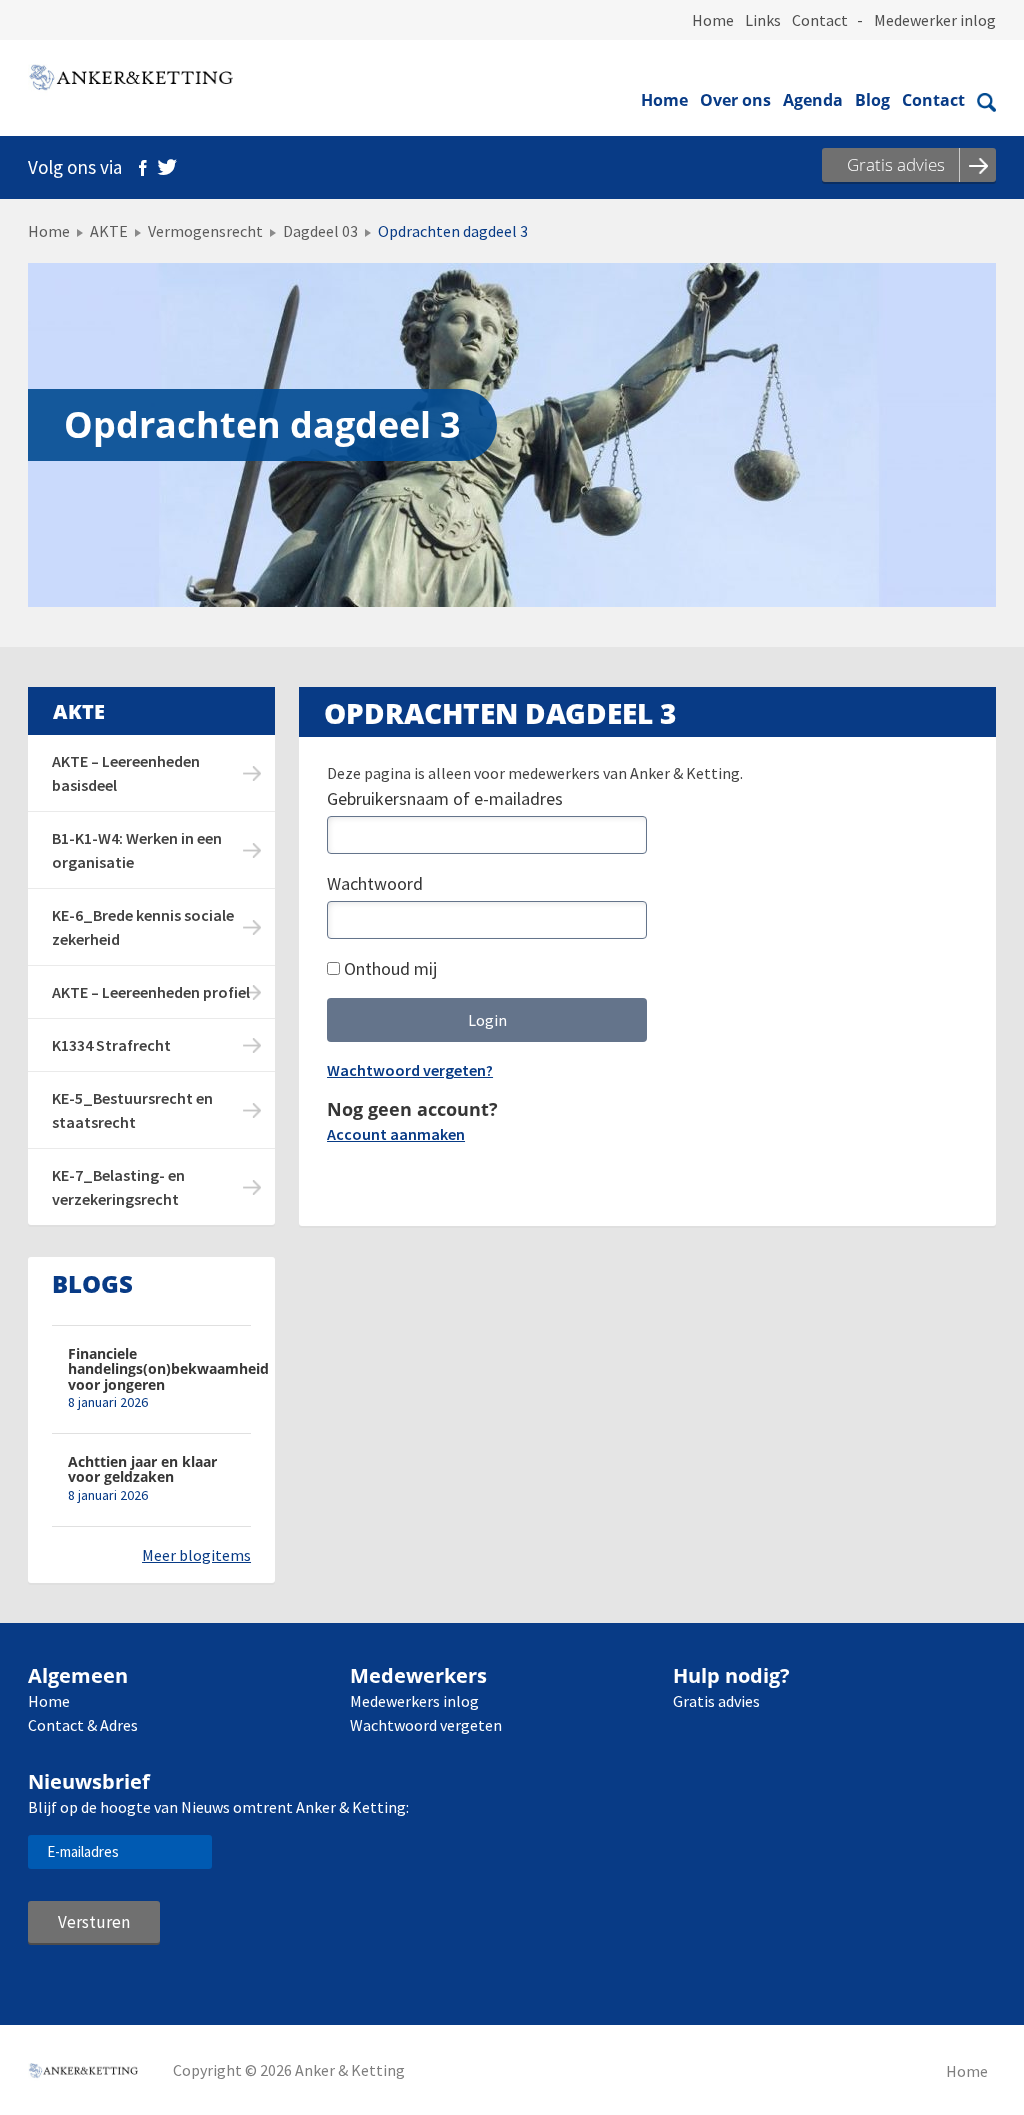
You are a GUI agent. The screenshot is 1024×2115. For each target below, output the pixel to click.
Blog (872, 100)
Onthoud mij (388, 968)
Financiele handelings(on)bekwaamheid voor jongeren (159, 1369)
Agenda (813, 100)
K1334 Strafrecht (111, 1045)
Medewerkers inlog (414, 1701)
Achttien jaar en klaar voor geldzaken (142, 1469)
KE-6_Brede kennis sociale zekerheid (143, 927)
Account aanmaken (396, 1134)
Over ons (735, 100)
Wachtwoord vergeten (426, 1725)
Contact (820, 20)
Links (763, 20)
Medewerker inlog (935, 20)
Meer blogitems (196, 1555)
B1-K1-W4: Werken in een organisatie (137, 850)
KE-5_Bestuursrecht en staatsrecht (132, 1110)
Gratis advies (716, 1701)
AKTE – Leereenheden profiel (151, 992)
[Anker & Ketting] (130, 80)
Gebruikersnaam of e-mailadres (445, 798)
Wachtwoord (375, 883)
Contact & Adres (83, 1725)
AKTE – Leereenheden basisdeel (126, 773)
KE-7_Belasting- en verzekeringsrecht (118, 1187)
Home (713, 20)
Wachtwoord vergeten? (410, 1070)
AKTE (109, 231)
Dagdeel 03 (320, 231)
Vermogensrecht (205, 231)
